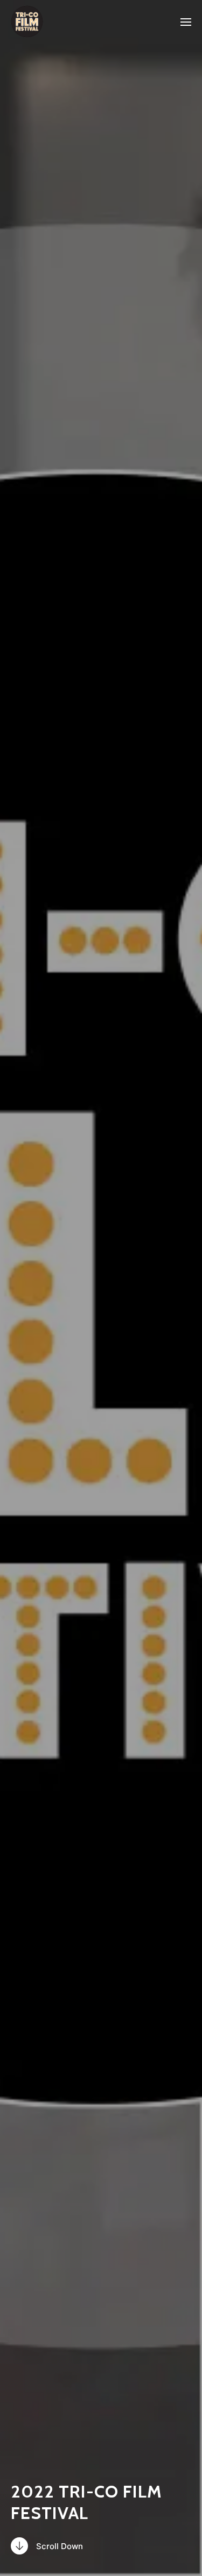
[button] (186, 21)
